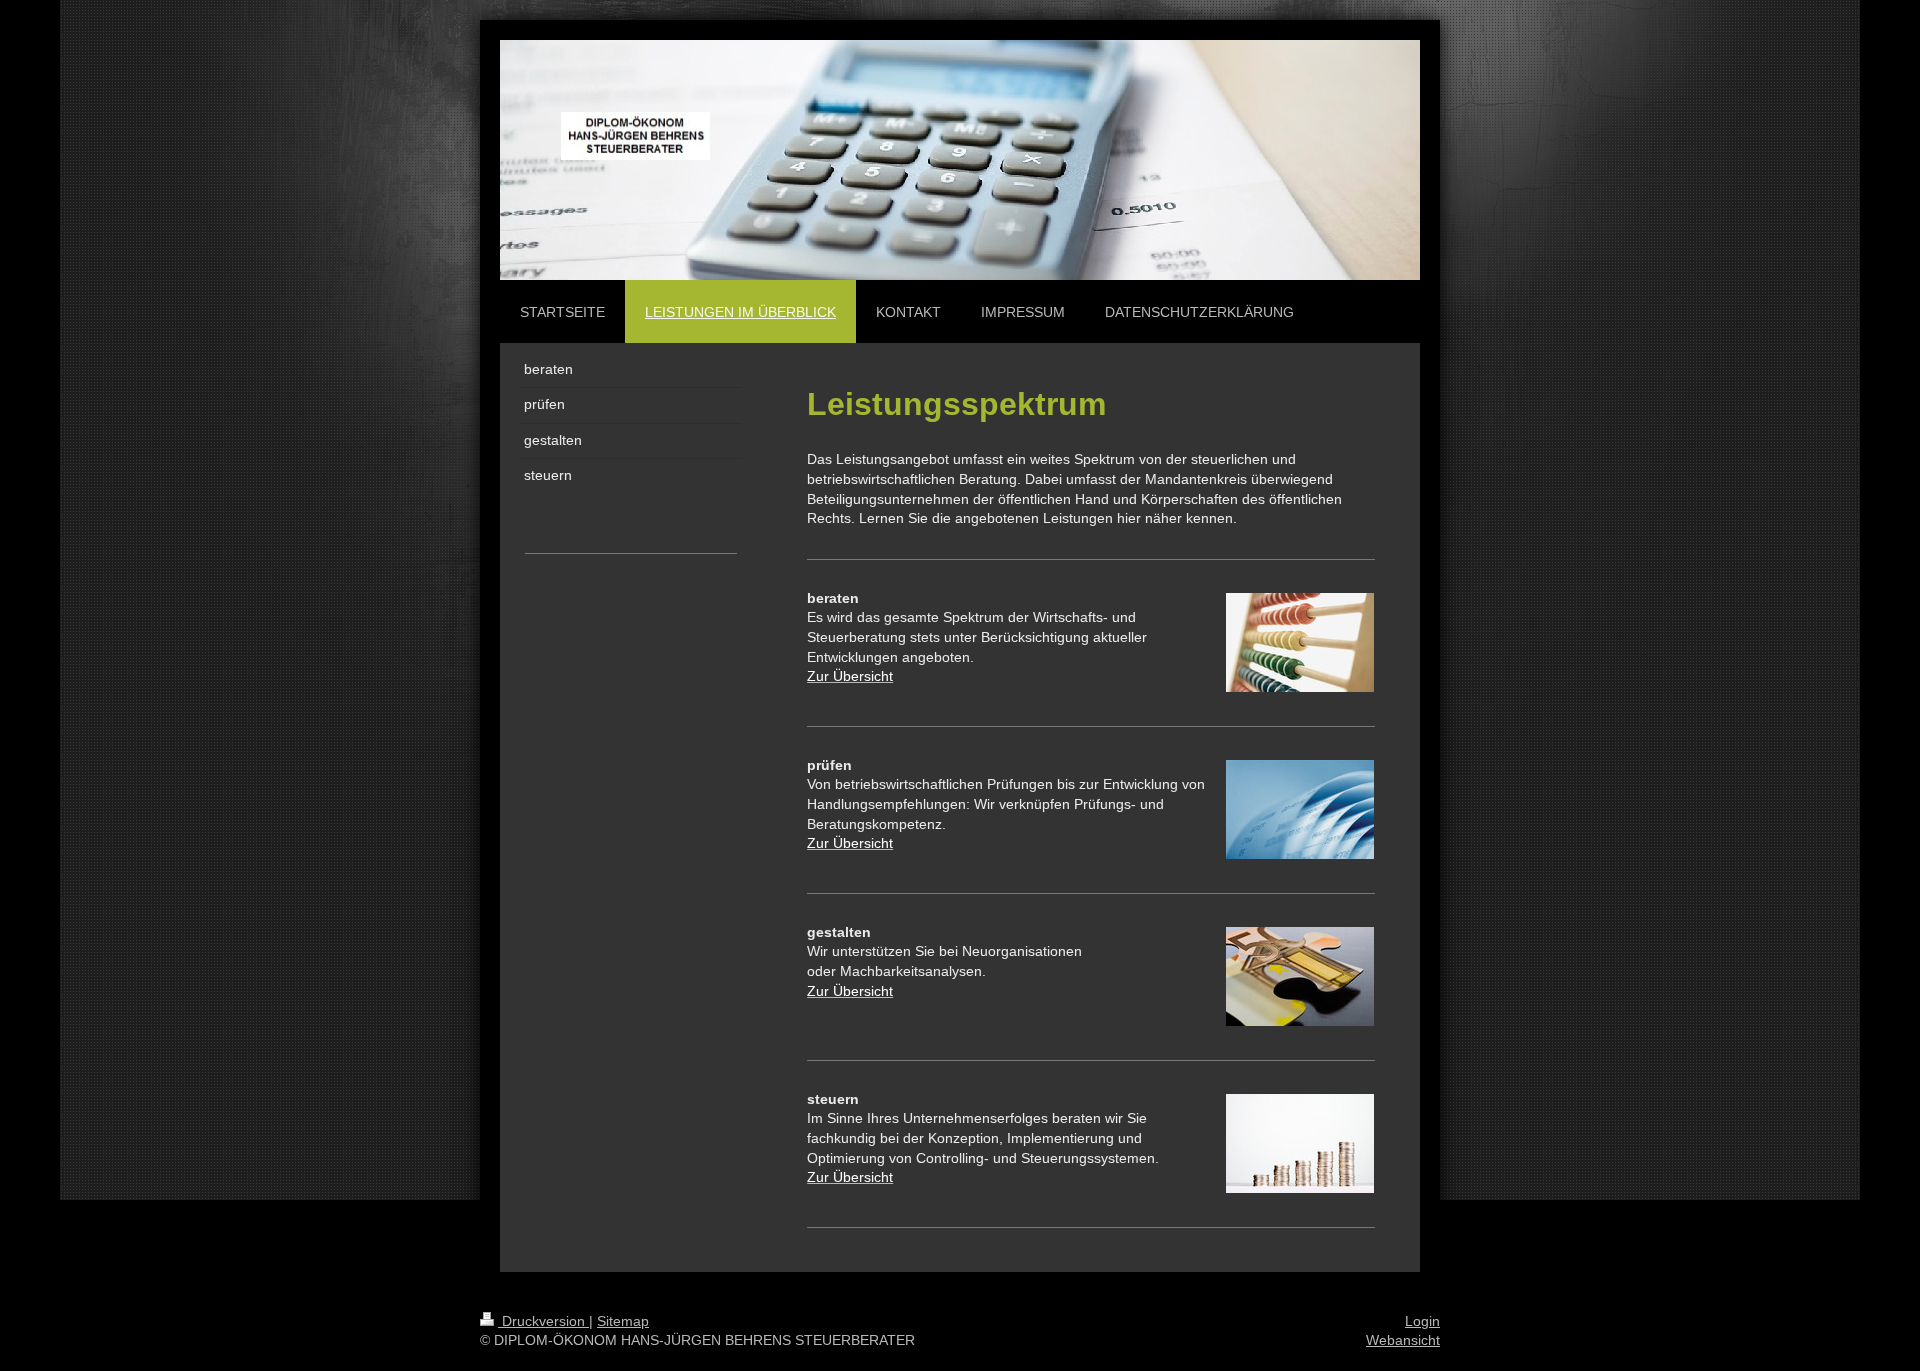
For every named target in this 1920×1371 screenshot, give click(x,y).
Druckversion (543, 1321)
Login (1422, 1321)
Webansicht (1403, 1340)
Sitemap (623, 1321)
